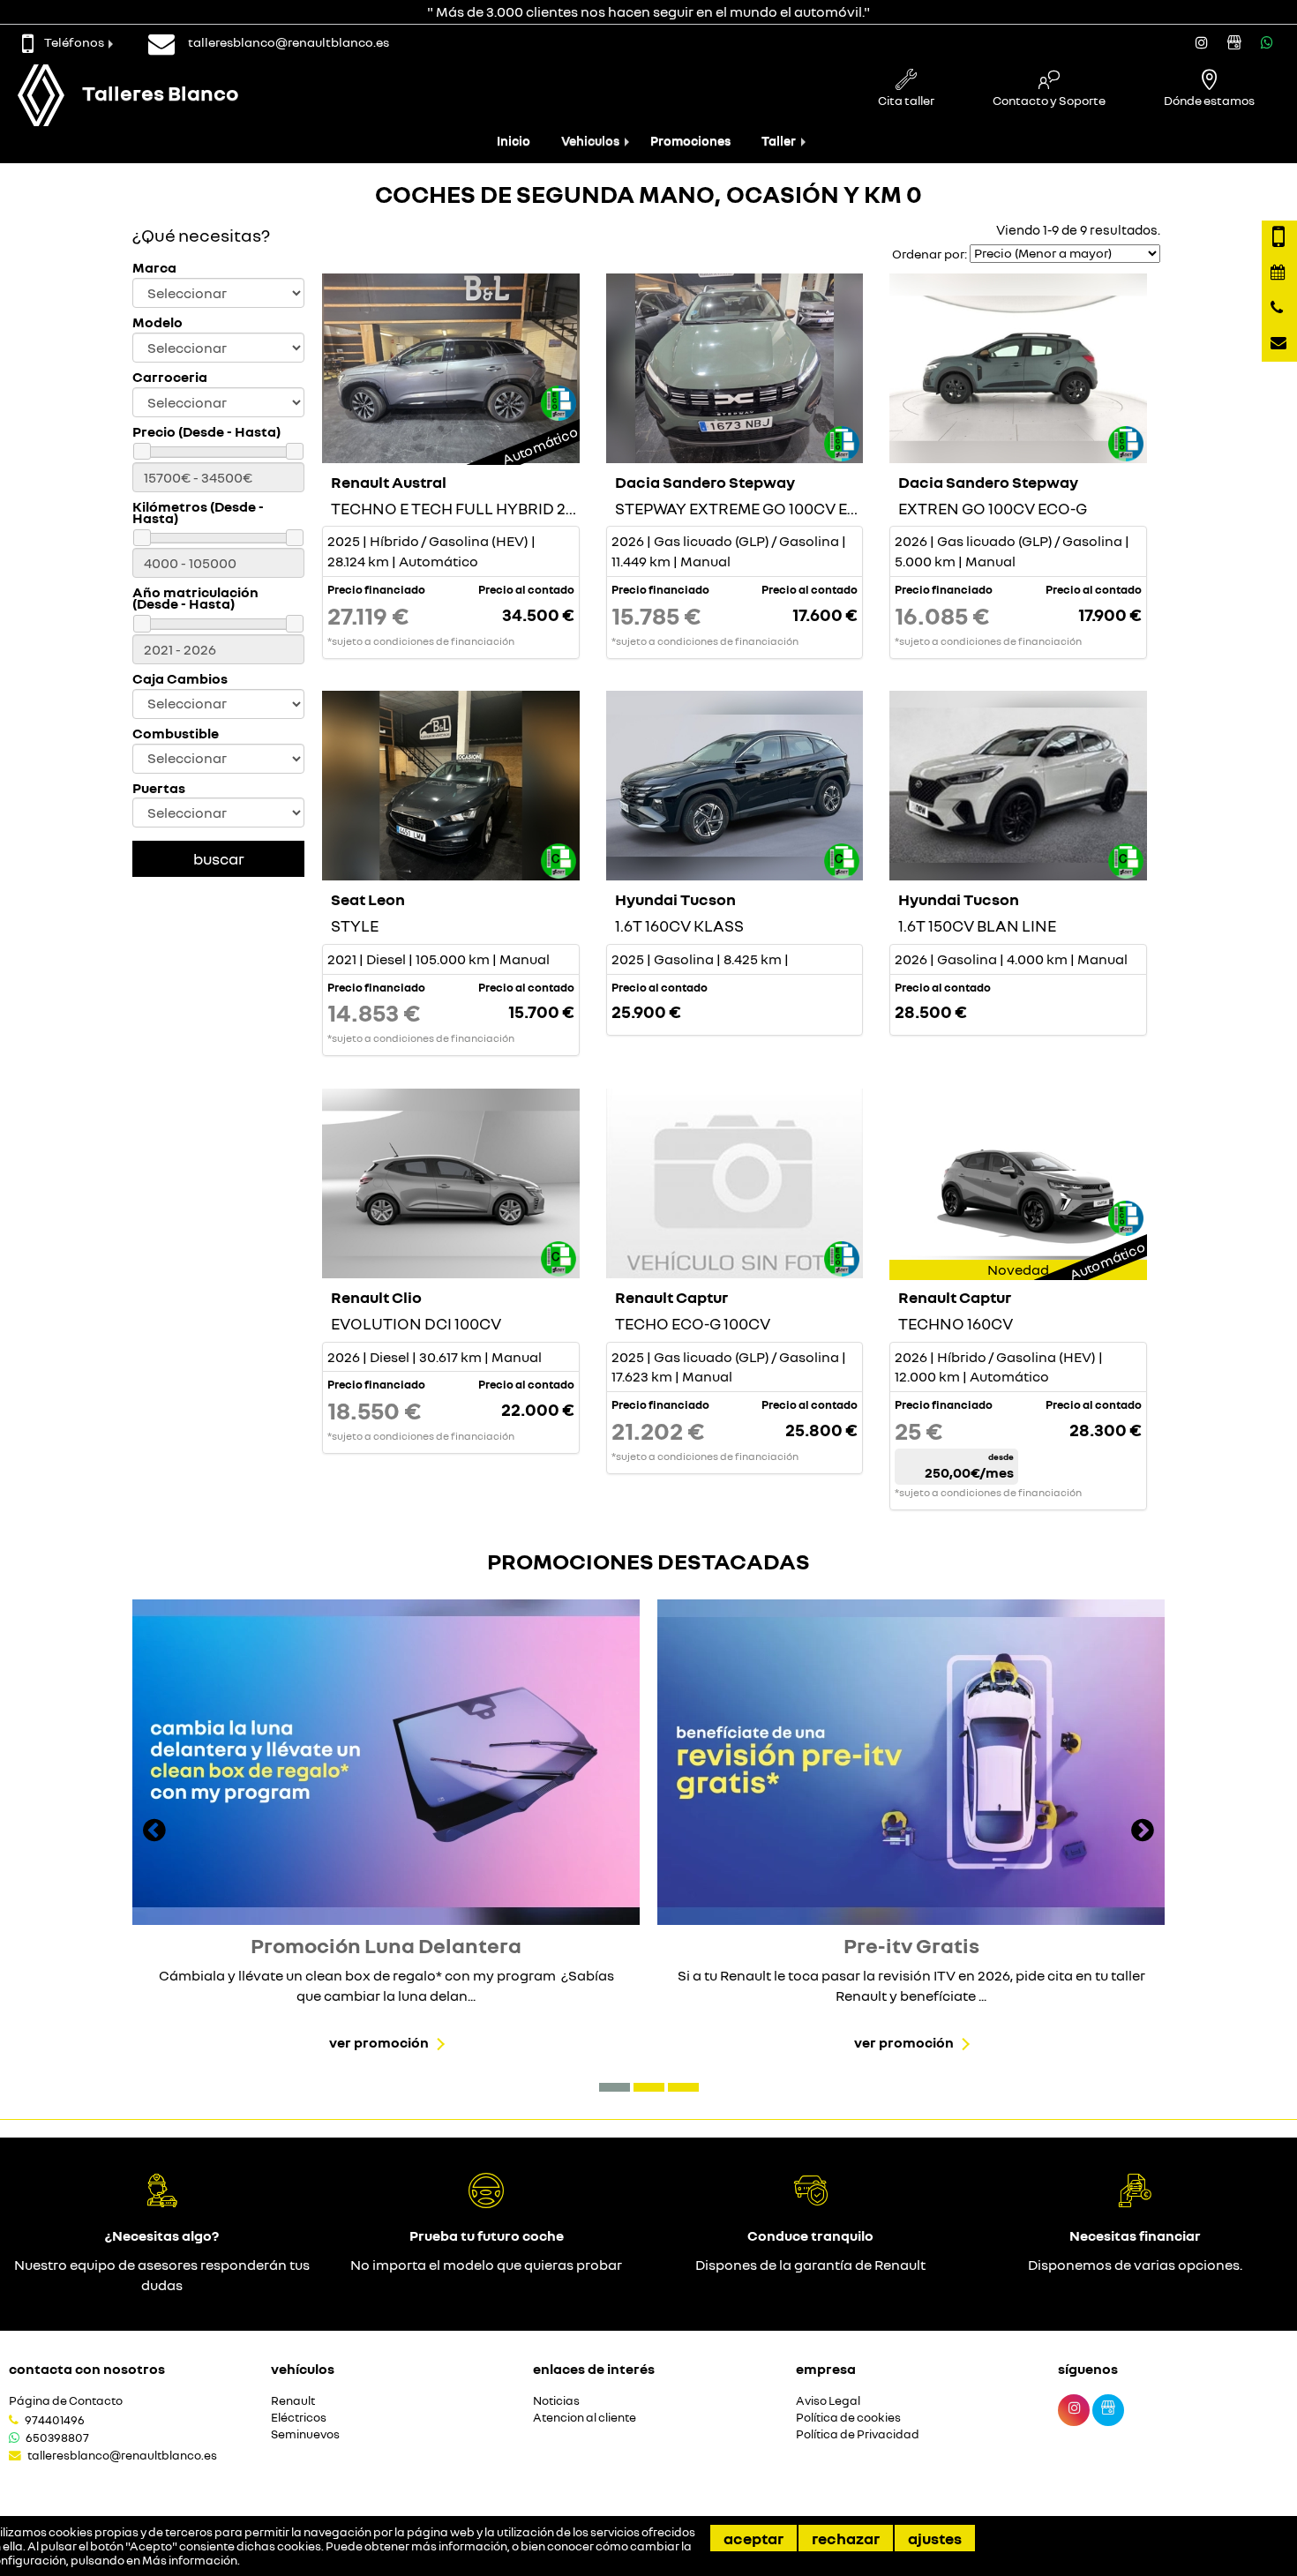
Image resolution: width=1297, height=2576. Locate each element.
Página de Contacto (66, 2401)
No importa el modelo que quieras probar (486, 2265)
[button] (615, 2087)
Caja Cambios (180, 679)
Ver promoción (379, 2042)
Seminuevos (305, 2434)
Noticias (556, 2401)
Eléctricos (299, 2418)
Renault (293, 2401)
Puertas (159, 788)
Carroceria (170, 377)
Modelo (157, 322)
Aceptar (753, 2538)
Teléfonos (74, 42)
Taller (779, 141)
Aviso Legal (828, 2401)
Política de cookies (848, 2418)
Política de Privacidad (858, 2434)
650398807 (57, 2437)
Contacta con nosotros (87, 2369)
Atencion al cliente (585, 2418)
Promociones (690, 141)
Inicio (514, 141)
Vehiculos (590, 141)
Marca (154, 268)
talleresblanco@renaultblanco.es (122, 2455)
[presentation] (154, 1832)
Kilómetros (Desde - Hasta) (198, 513)
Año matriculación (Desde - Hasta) (195, 598)
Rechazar (846, 2538)
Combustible (176, 734)
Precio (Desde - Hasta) (206, 432)
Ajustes (935, 2538)
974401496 (55, 2420)
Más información (190, 2560)
